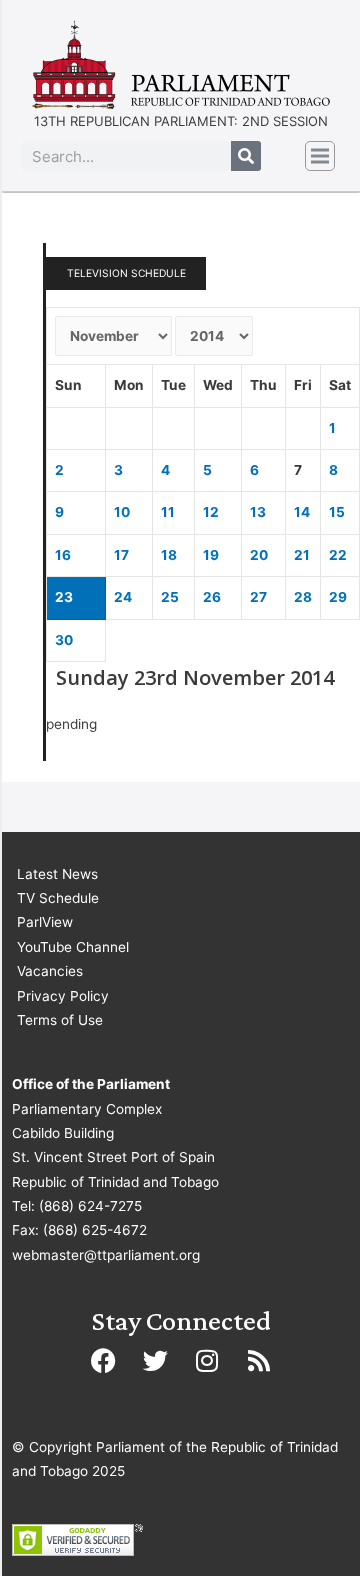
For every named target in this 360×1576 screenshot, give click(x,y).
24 (123, 597)
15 (337, 512)
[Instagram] (207, 1360)
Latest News (57, 874)
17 (121, 555)
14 (302, 512)
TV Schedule (58, 898)
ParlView (45, 922)
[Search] (246, 156)
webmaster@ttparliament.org (106, 1255)
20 (259, 555)
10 (122, 512)
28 (303, 597)
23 (64, 597)
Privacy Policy (63, 996)
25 (170, 597)
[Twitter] (155, 1360)
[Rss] (259, 1360)
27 (258, 597)
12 (211, 512)
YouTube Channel (73, 947)
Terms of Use (60, 1020)
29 (338, 597)
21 (302, 555)
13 (258, 512)
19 (211, 555)
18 (169, 555)
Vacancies (50, 971)
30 (64, 640)
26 (212, 597)
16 (63, 555)
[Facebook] (103, 1360)
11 (168, 512)
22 (338, 555)
